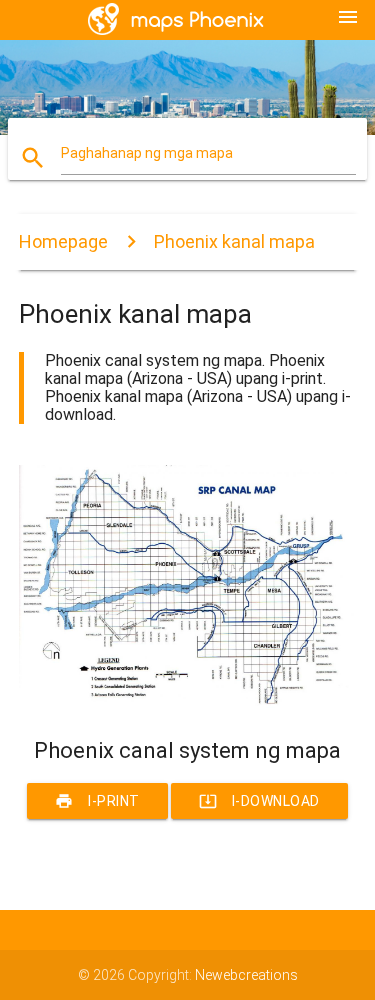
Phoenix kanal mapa (234, 241)
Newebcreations (246, 975)
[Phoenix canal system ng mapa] (188, 703)
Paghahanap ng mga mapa (147, 153)
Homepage (63, 241)
